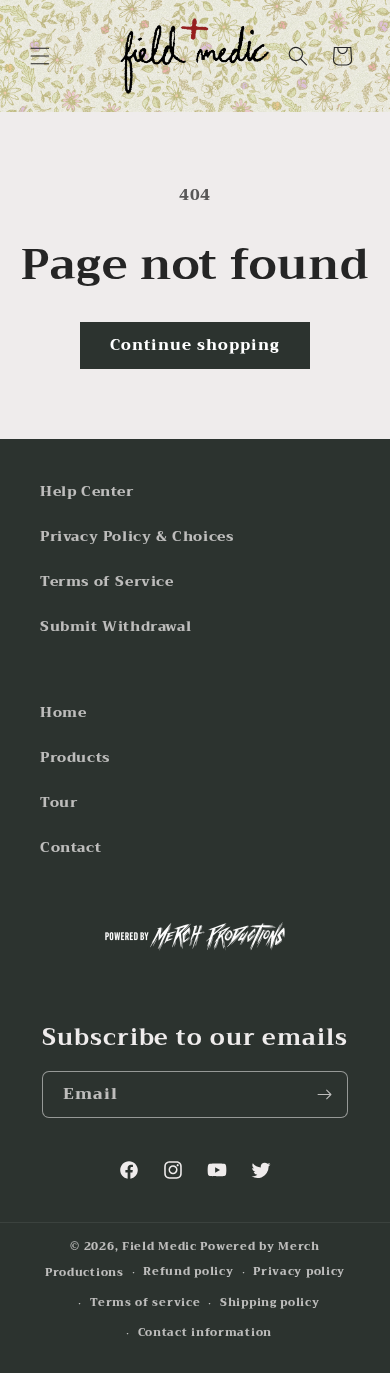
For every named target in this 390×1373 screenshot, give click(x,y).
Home (63, 712)
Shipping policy (270, 1302)
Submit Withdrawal (115, 626)
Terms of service (145, 1302)
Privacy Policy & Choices (136, 536)
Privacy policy (299, 1271)
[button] (40, 56)
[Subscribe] (325, 1094)
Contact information (205, 1332)
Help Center (87, 491)
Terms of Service (107, 581)
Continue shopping (195, 345)
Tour (58, 802)
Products (75, 757)
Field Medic (159, 1246)
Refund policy (188, 1271)
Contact (70, 847)
